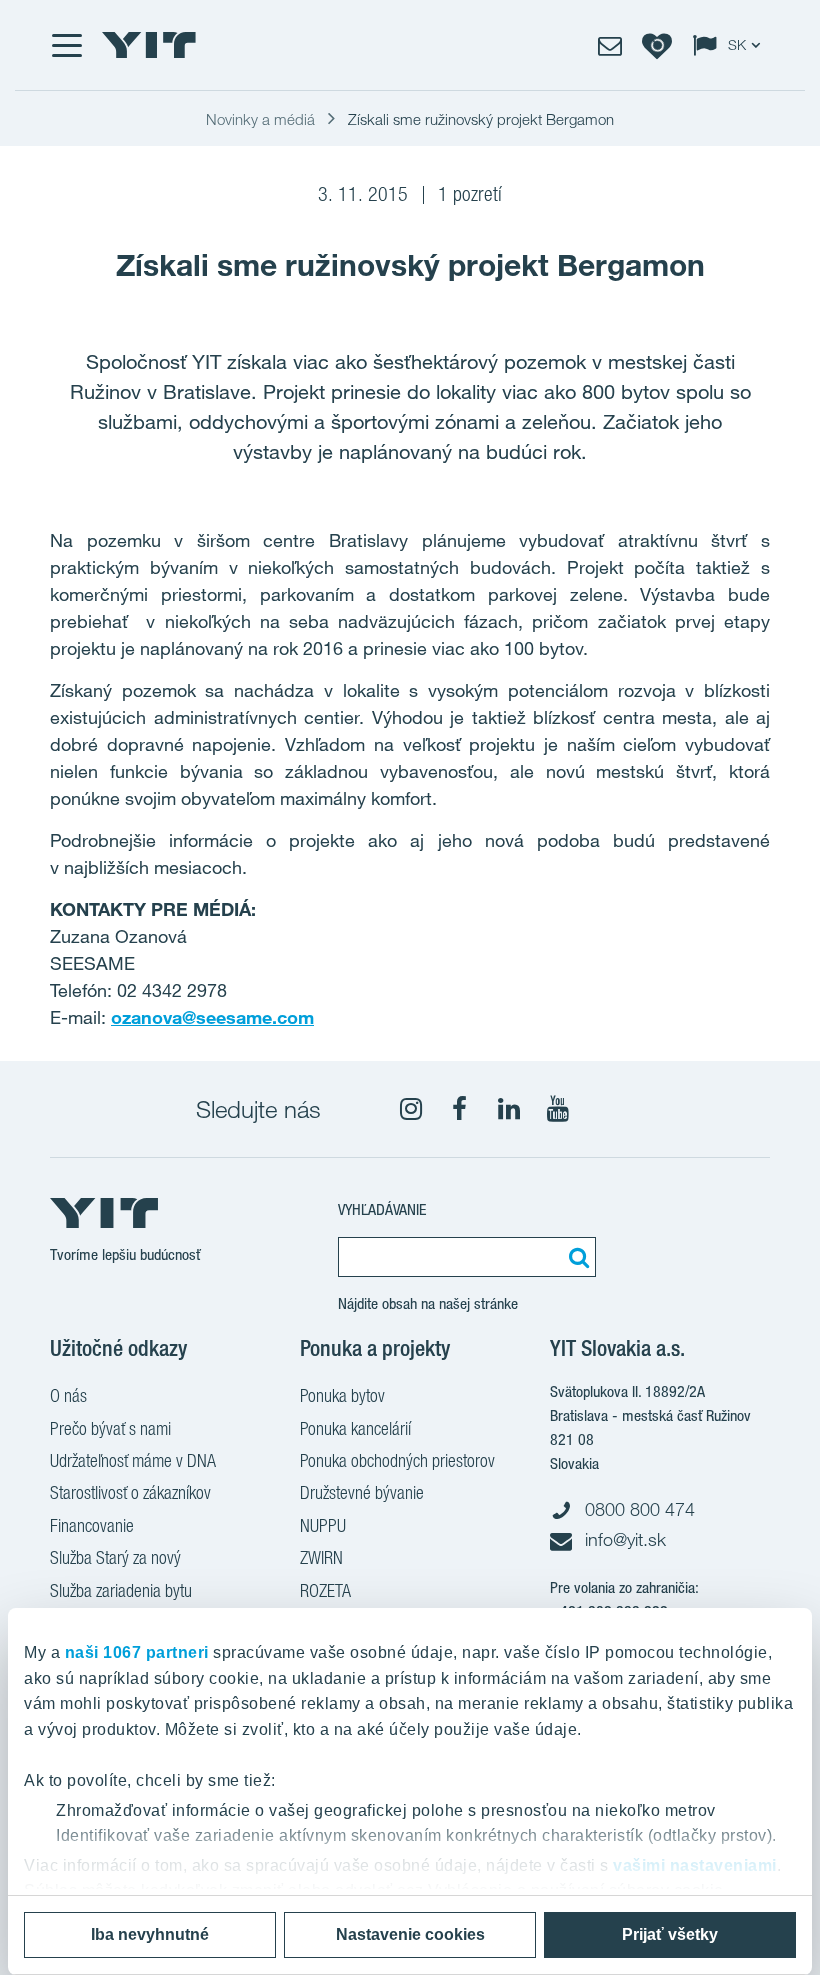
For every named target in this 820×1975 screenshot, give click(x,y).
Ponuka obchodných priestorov (397, 1460)
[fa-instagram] (411, 1109)
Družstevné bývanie (362, 1492)
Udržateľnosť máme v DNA (133, 1460)
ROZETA (325, 1590)
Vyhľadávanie (382, 1209)
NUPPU (323, 1525)
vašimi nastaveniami (695, 1865)
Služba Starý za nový (115, 1557)
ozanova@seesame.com (212, 1017)
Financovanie (92, 1525)
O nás (68, 1395)
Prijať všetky (670, 1934)
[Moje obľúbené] (657, 45)
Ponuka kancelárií (355, 1428)
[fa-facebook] (460, 1109)
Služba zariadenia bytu (121, 1590)
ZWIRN (321, 1557)
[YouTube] (558, 1109)
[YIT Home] (149, 45)
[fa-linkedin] (509, 1109)
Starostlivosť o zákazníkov (130, 1492)
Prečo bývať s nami (110, 1428)
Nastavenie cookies (410, 1934)
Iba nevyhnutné (150, 1934)
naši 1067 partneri (137, 1652)
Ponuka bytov (342, 1395)
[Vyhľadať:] (576, 1257)
